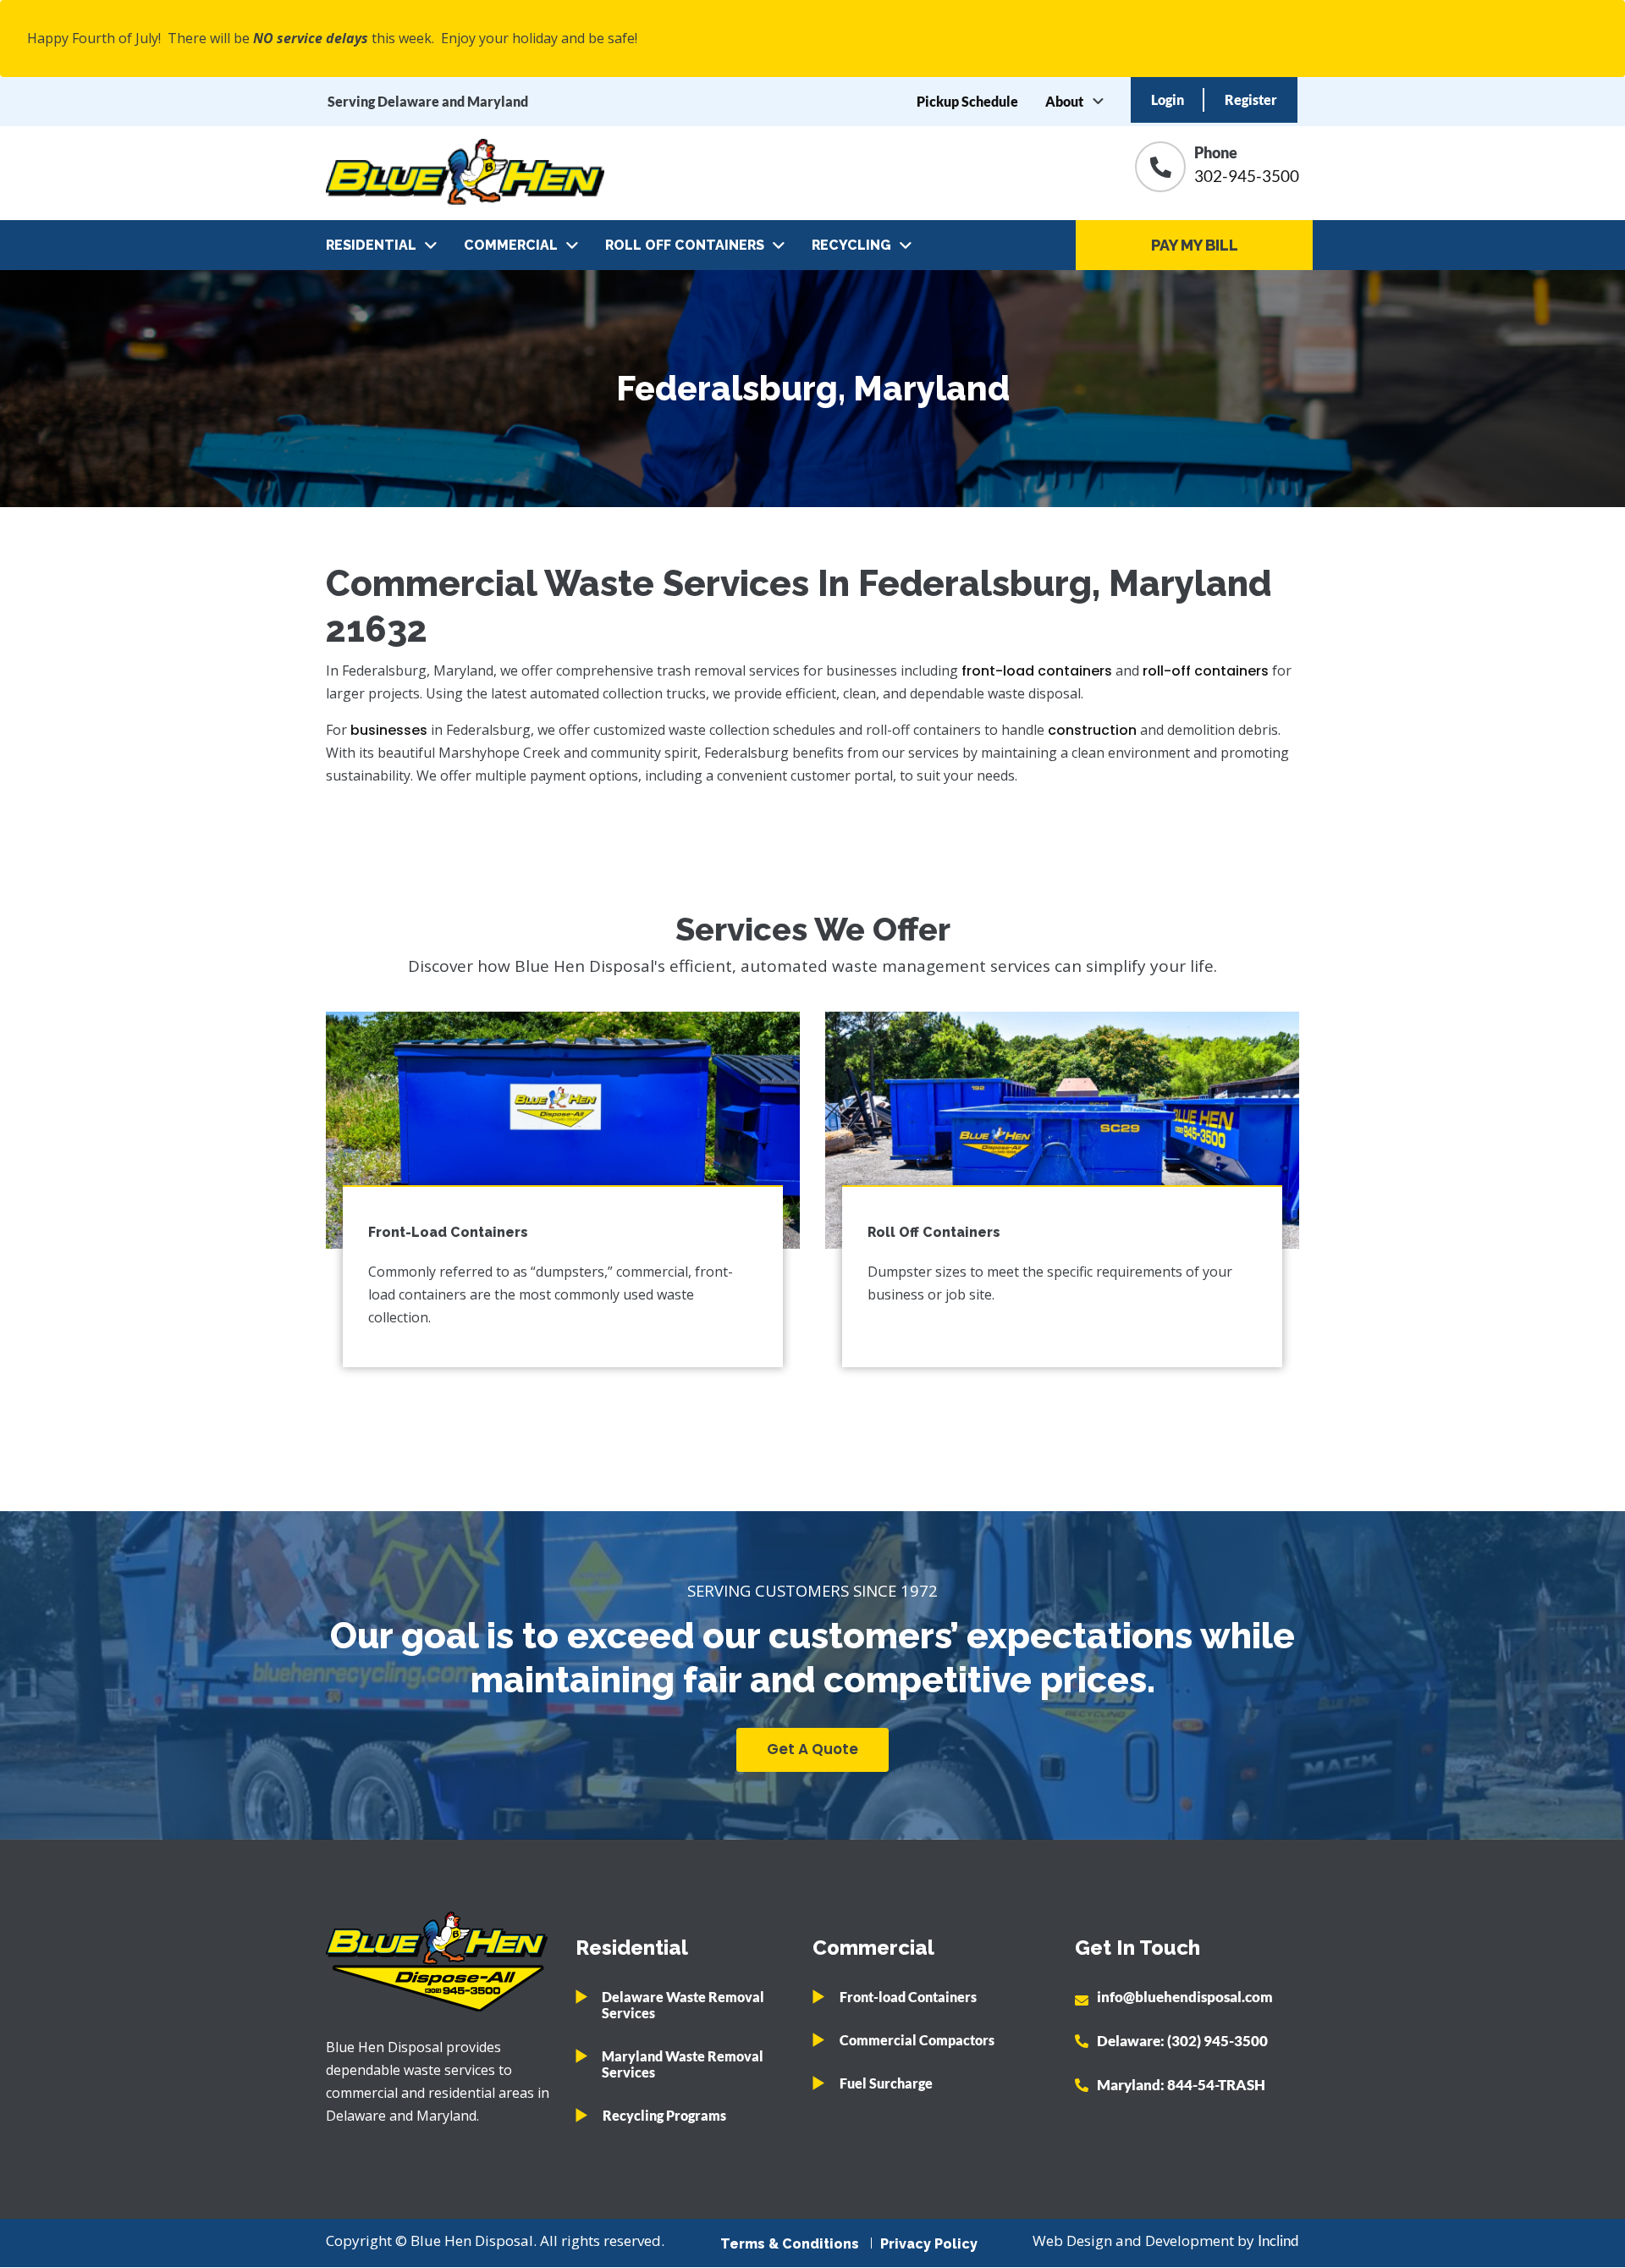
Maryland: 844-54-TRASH (1181, 2085)
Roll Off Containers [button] (685, 245)
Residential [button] (371, 245)
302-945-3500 (1247, 176)
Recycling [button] (851, 245)
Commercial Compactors (917, 2040)
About (1064, 101)
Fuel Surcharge (886, 2083)
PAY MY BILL (1195, 245)
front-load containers (1037, 671)
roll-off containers (1207, 671)
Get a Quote (812, 1749)
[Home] (465, 173)
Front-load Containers (908, 1997)
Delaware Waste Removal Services (683, 2005)
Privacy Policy (929, 2244)
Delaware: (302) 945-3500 (1182, 2041)
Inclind (1278, 2240)
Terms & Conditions (790, 2244)
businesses (389, 730)
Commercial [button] (511, 245)
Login (1168, 99)
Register (1251, 99)
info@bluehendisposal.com (1185, 1997)
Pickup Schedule (967, 101)
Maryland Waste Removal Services (683, 2064)
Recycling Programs (664, 2115)
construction (1092, 730)
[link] (563, 1130)
